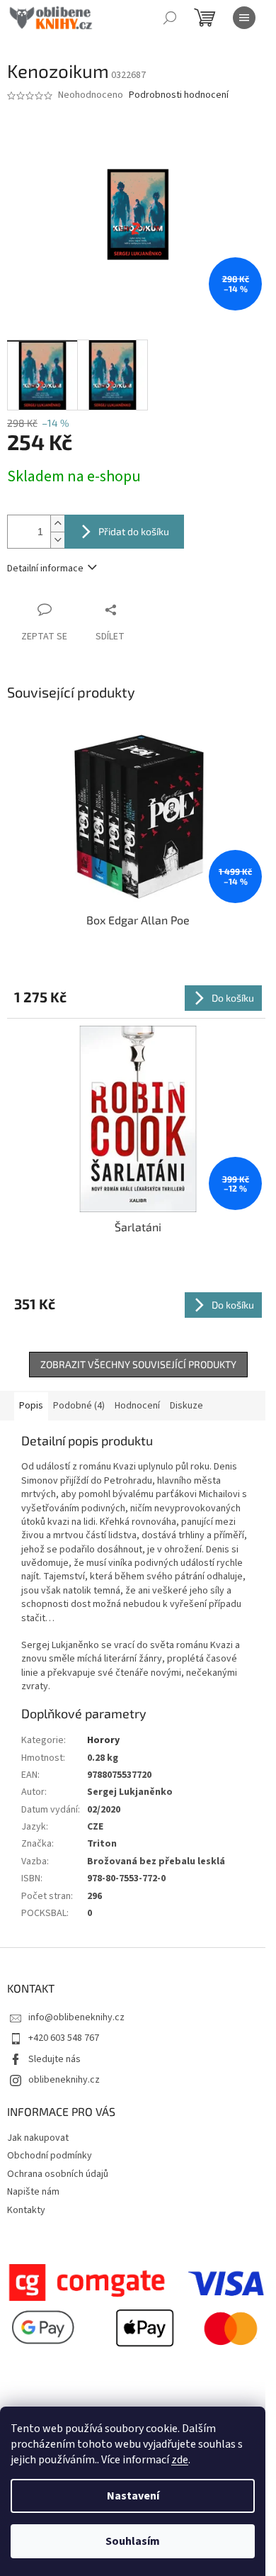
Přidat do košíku (134, 531)
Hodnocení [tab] (137, 1406)
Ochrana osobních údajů (58, 2174)
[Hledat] (170, 18)
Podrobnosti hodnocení (179, 95)
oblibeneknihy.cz (64, 2080)
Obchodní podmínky (50, 2156)
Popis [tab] (31, 1406)
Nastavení (133, 2496)
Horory (103, 1740)
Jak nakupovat (38, 2138)
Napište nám (33, 2192)
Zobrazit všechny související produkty (138, 1364)
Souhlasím (133, 2541)
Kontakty (26, 2210)
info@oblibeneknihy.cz (76, 2017)
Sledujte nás (54, 2059)
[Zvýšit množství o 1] (57, 523)
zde (180, 2460)
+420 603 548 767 (64, 2038)
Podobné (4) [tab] (79, 1406)
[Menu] (244, 18)
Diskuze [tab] (186, 1406)
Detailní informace (45, 569)
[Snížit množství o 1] (57, 540)
